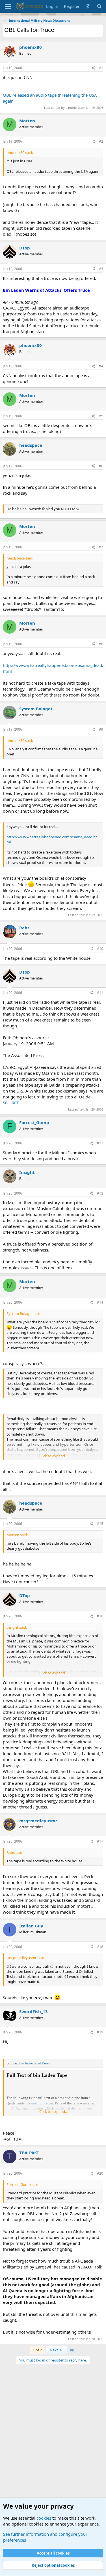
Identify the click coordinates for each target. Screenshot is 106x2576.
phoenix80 (31, 47)
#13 (100, 1193)
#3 (101, 269)
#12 (100, 1143)
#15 (100, 1524)
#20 (100, 2173)
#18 (100, 1947)
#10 (100, 949)
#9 (101, 729)
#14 (100, 1302)
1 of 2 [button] (37, 2350)
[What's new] (88, 6)
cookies (44, 2518)
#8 (101, 644)
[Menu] (8, 6)
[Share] (93, 68)
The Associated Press (34, 2063)
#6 (101, 466)
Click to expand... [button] (53, 1456)
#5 (101, 416)
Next (54, 2350)
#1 (101, 68)
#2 (101, 141)
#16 (100, 1616)
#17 (100, 1841)
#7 (101, 547)
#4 (101, 366)
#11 (100, 993)
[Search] (99, 6)
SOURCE (11, 1103)
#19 (100, 2032)
